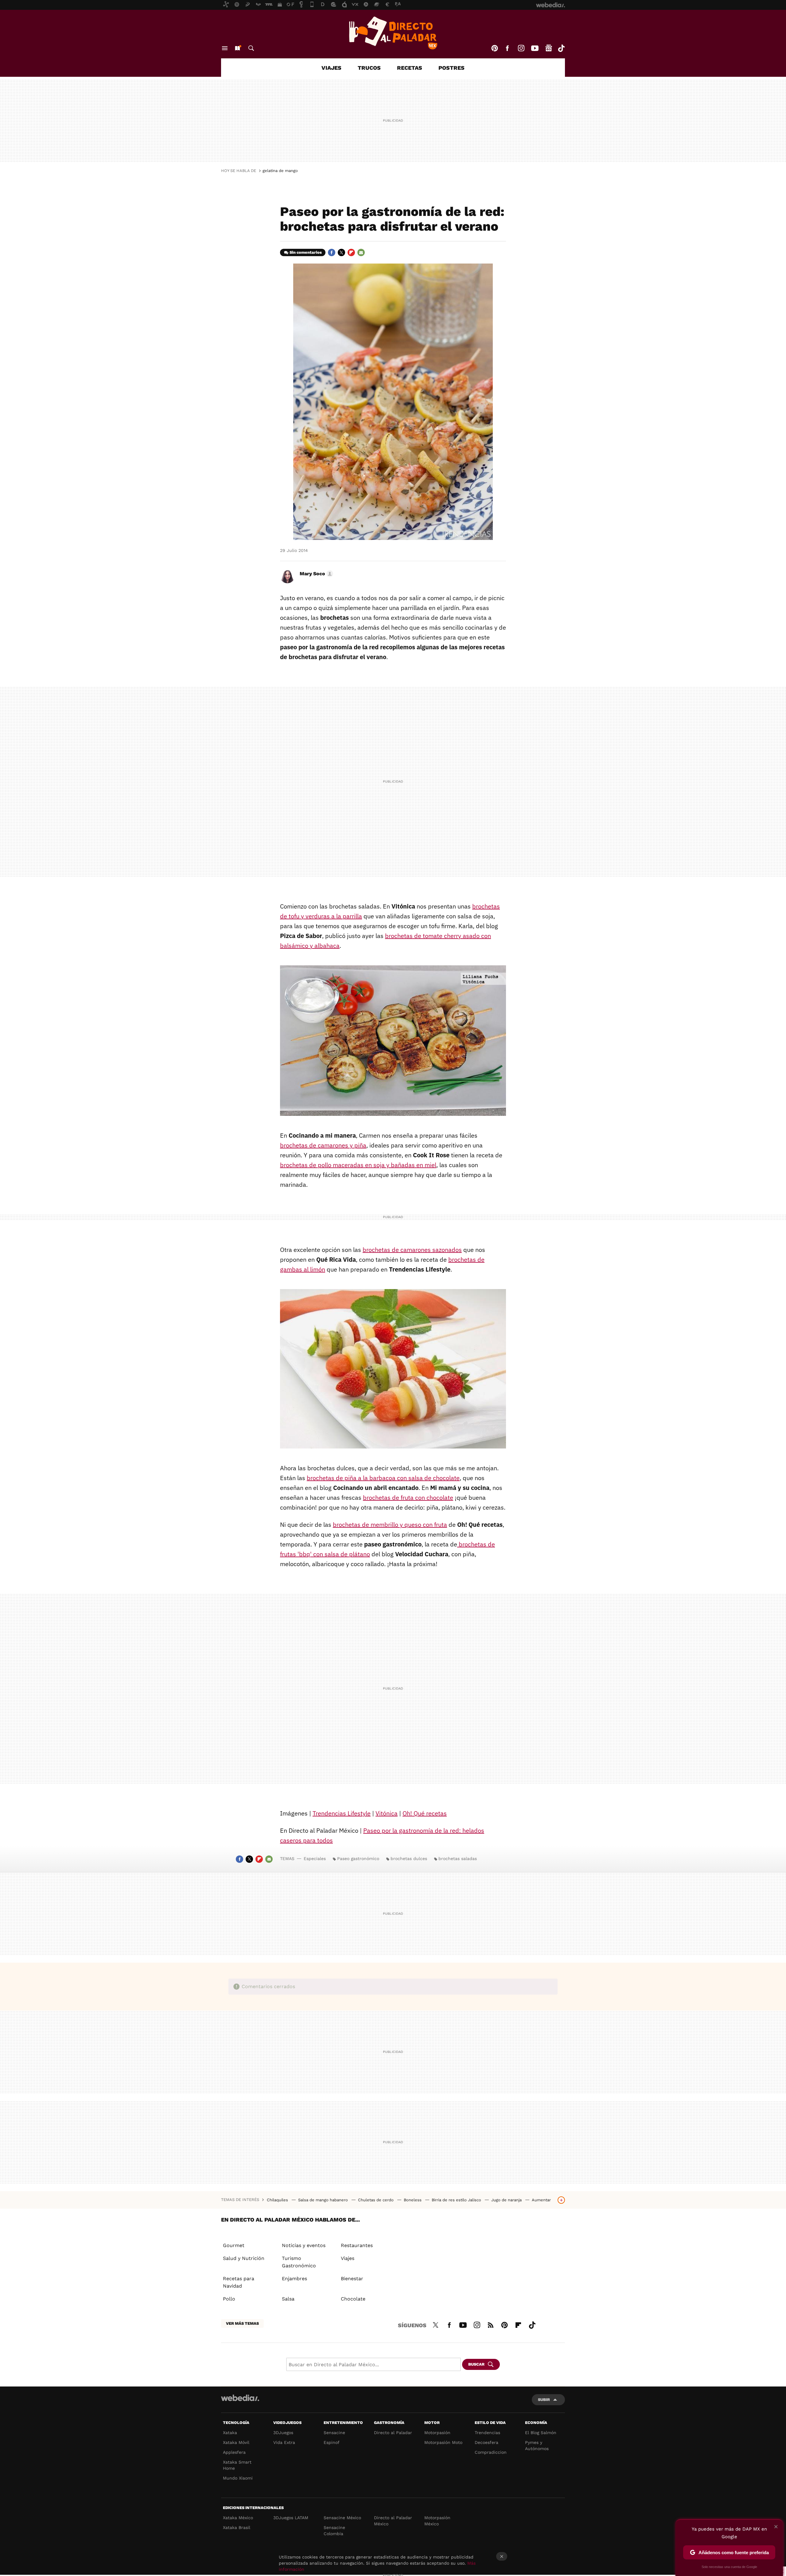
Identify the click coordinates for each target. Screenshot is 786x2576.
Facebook (507, 48)
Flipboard (351, 252)
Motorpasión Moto (443, 2442)
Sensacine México (342, 2518)
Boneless (413, 2200)
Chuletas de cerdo (376, 2200)
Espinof (332, 2442)
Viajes (331, 68)
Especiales (315, 1859)
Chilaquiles (278, 2200)
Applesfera (234, 2452)
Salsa (288, 2299)
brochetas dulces (409, 1859)
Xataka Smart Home (237, 2465)
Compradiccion (491, 2452)
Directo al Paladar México (393, 2521)
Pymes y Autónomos (537, 2445)
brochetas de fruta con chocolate (408, 1497)
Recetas (410, 68)
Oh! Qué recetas (425, 1813)
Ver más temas (242, 2323)
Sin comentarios (306, 252)
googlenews (549, 48)
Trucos (369, 68)
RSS (491, 2324)
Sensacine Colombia (334, 2531)
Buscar (251, 48)
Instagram (521, 48)
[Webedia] (240, 2398)
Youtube (535, 48)
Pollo (229, 2299)
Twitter (341, 252)
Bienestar (352, 2279)
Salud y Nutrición (244, 2258)
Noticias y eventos (304, 2245)
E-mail (361, 252)
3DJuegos (283, 2433)
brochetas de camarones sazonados (412, 1250)
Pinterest (495, 48)
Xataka (230, 2433)
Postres (451, 68)
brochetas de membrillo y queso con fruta (390, 1524)
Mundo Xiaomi (238, 2478)
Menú (225, 48)
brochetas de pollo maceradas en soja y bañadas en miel (358, 1165)
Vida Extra (284, 2442)
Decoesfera (486, 2442)
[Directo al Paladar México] (393, 33)
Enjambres (294, 2279)
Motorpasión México (437, 2521)
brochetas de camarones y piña (323, 1145)
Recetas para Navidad (239, 2282)
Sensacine (334, 2433)
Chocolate (353, 2299)
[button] (315, 574)
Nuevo (237, 48)
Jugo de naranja (507, 2200)
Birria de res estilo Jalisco (457, 2200)
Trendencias (487, 2433)
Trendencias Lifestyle (342, 1813)
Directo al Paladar (393, 2433)
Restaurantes (357, 2245)
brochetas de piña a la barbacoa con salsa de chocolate (383, 1478)
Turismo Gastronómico (299, 2262)
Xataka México (238, 2518)
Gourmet (234, 2245)
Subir (544, 2400)
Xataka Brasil (237, 2527)
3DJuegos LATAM (291, 2518)
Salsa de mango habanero (324, 2200)
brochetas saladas (458, 1859)
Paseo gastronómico (358, 1859)
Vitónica (387, 1813)
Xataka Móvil (236, 2442)
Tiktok (561, 48)
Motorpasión (437, 2433)
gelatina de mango (280, 171)
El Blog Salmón (541, 2433)
